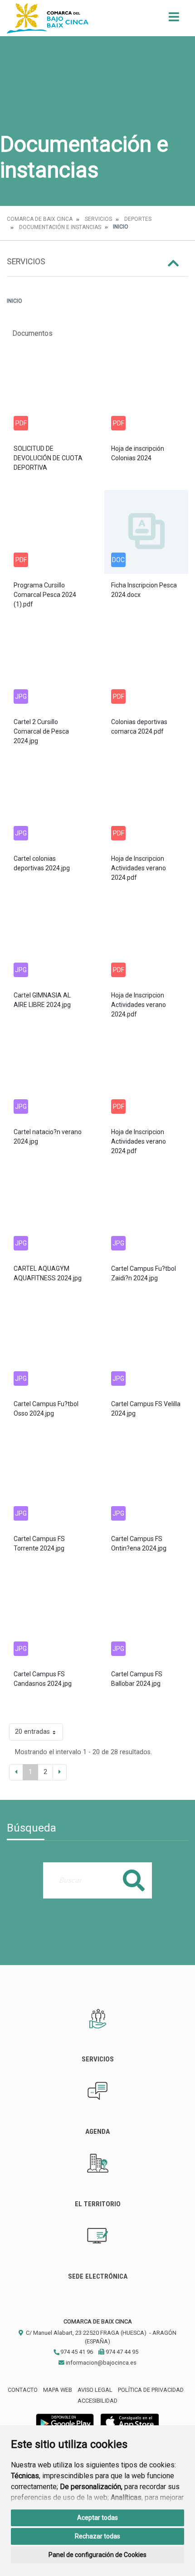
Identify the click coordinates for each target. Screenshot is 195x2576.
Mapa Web (58, 2390)
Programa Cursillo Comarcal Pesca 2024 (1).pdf (45, 595)
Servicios (98, 219)
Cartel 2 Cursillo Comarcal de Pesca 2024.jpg (41, 731)
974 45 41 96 (76, 2352)
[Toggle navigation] (174, 20)
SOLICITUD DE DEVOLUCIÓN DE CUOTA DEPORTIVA (48, 458)
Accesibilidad (97, 2401)
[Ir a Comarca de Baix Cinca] (48, 18)
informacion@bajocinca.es (100, 2363)
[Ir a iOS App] (130, 2421)
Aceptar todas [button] (97, 2518)
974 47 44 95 (121, 2352)
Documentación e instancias (60, 227)
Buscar (134, 1880)
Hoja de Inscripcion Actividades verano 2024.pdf (139, 868)
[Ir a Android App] (65, 2421)
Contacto (23, 2390)
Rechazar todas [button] (97, 2536)
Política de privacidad (151, 2390)
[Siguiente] (60, 1772)
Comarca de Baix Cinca (40, 219)
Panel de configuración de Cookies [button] (97, 2555)
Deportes (138, 219)
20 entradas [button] (32, 1732)
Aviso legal (95, 2390)
